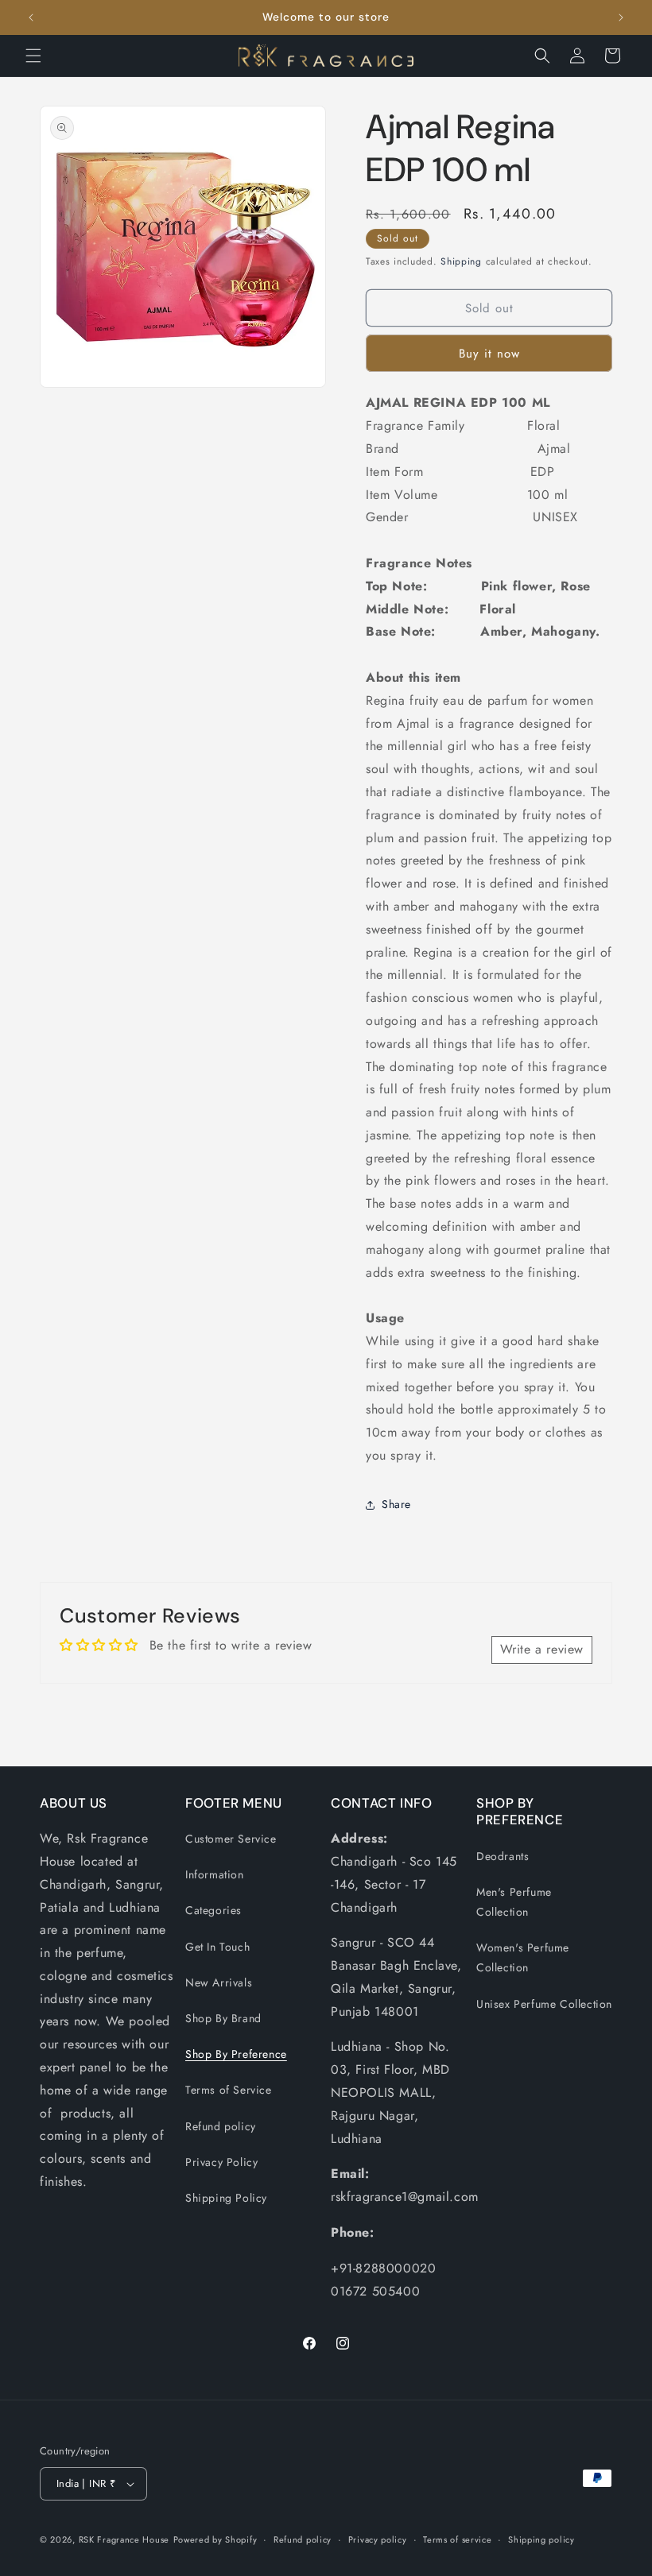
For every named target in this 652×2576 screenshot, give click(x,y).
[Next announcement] (621, 17)
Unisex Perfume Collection (544, 2004)
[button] (33, 56)
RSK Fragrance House (124, 2539)
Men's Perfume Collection (514, 1902)
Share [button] (396, 1504)
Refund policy (221, 2126)
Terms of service (457, 2539)
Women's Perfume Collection (523, 1957)
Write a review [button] (542, 1649)
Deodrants (503, 1856)
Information (215, 1874)
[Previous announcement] (31, 17)
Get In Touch (217, 1947)
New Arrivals (219, 1982)
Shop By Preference (236, 2054)
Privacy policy (378, 2539)
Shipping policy (541, 2539)
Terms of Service (229, 2090)
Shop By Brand (223, 2018)
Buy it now (489, 354)
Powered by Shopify (215, 2539)
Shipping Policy (226, 2198)
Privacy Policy (221, 2162)
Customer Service (231, 1839)
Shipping (461, 261)
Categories (213, 1910)
